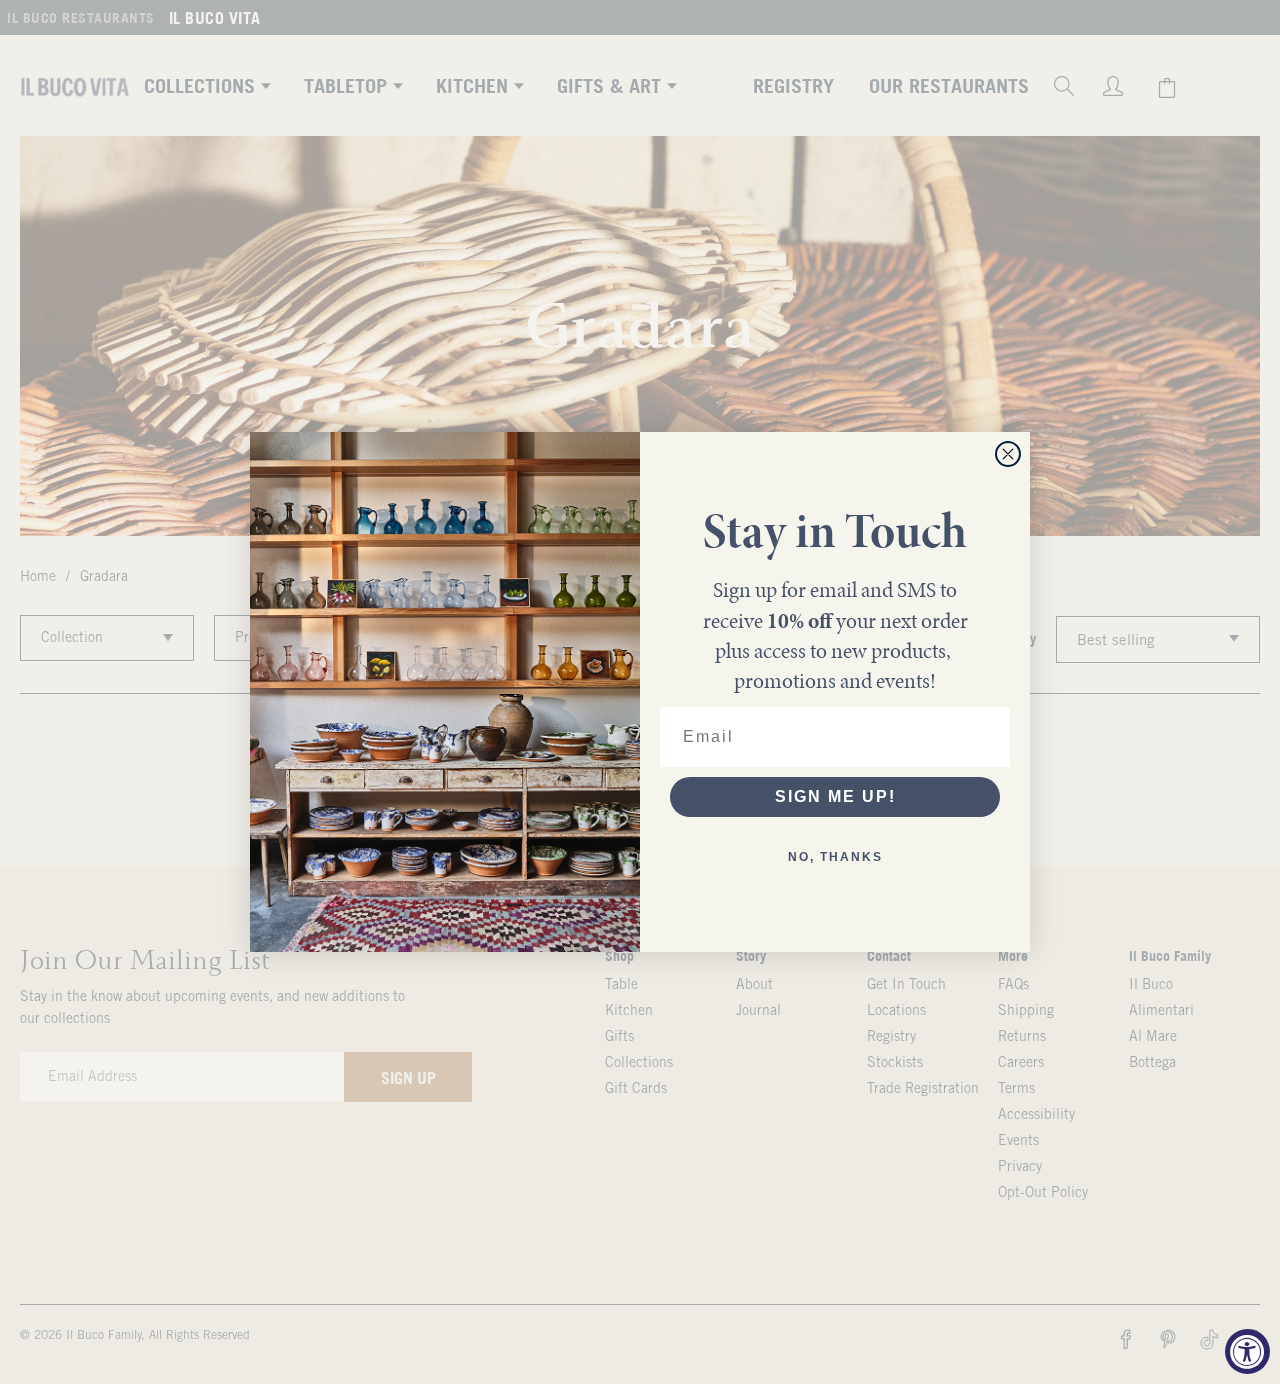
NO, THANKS (835, 857)
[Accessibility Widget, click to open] (1247, 1351)
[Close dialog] (1008, 454)
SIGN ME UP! (835, 796)
